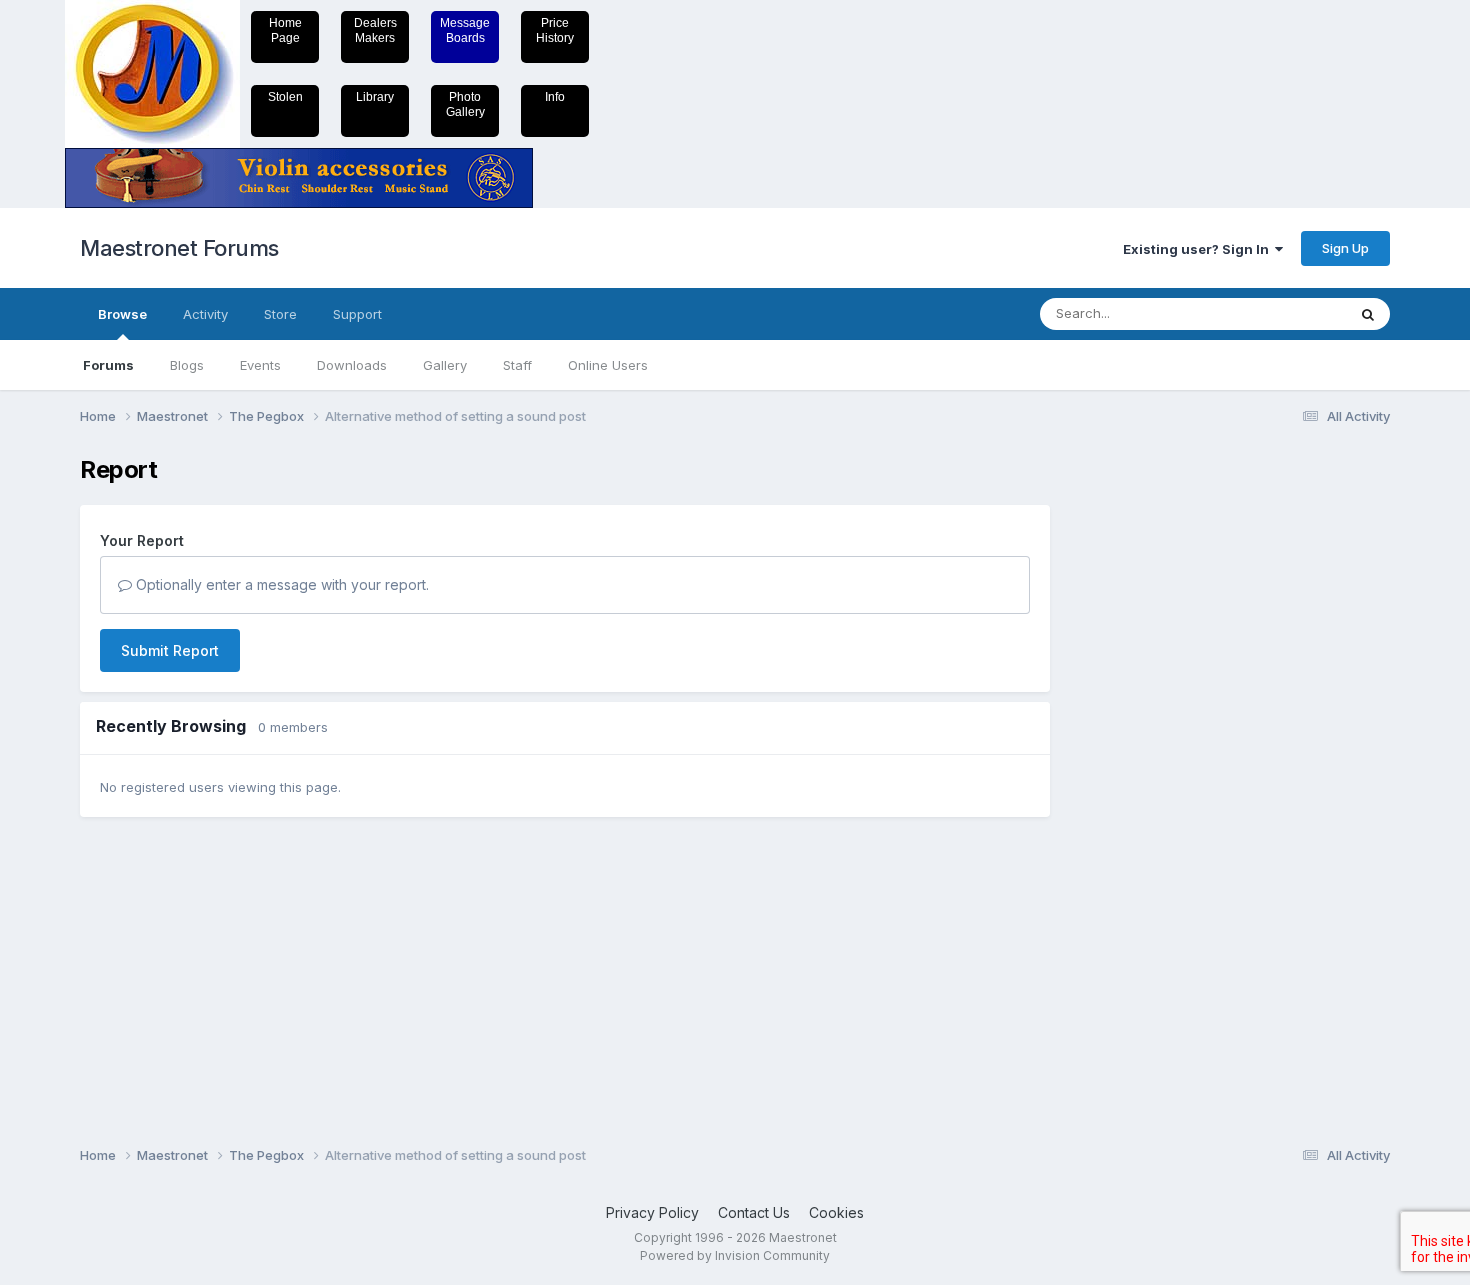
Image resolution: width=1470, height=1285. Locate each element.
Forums (108, 365)
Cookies (836, 1212)
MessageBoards (465, 30)
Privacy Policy (652, 1212)
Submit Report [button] (170, 650)
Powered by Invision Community (735, 1255)
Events (260, 365)
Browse (122, 314)
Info (555, 97)
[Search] (1368, 314)
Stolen (285, 97)
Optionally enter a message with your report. (280, 584)
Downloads (352, 365)
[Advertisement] (1150, 756)
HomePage (285, 30)
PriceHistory (555, 30)
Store (280, 314)
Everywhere (1284, 313)
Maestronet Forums (179, 248)
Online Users (608, 365)
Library (375, 97)
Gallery (445, 365)
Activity (205, 314)
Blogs (187, 365)
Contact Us (754, 1212)
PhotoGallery (465, 104)
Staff (517, 365)
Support (357, 314)
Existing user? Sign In (1199, 249)
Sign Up (1345, 248)
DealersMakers (375, 30)
